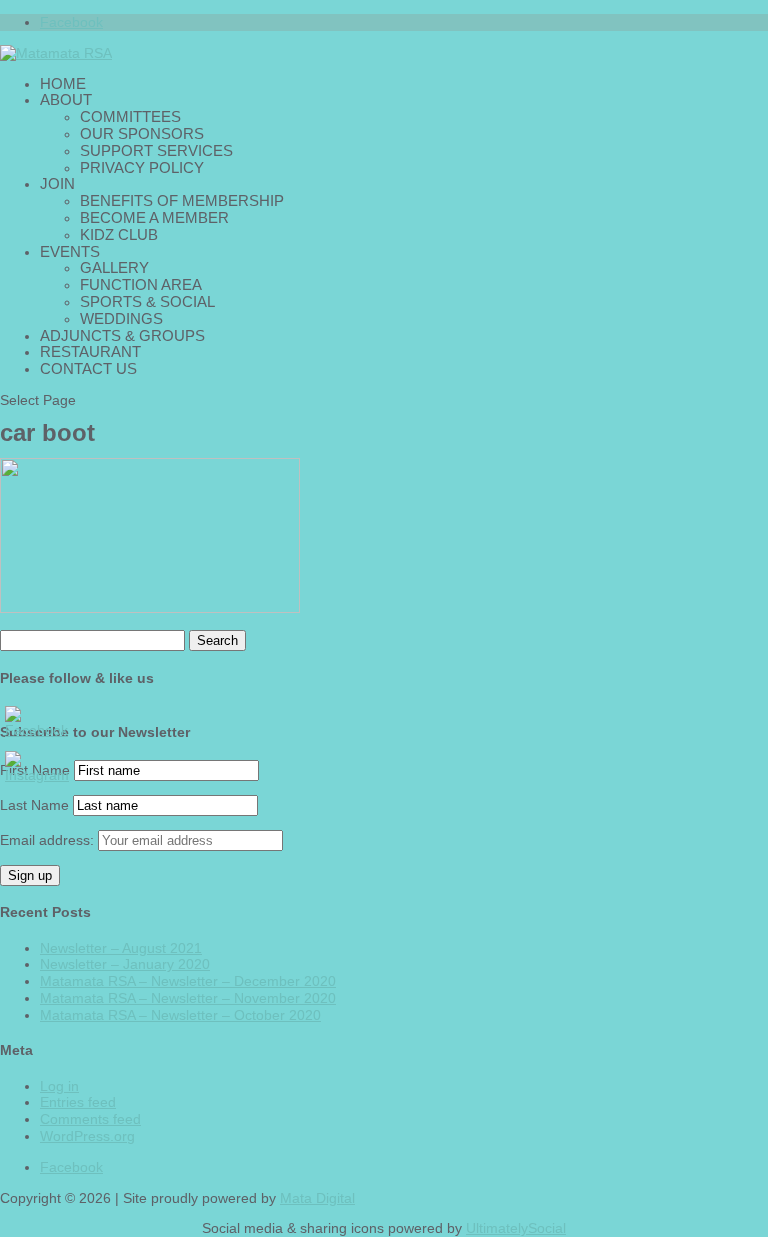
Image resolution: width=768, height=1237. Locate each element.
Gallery (114, 267)
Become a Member (154, 217)
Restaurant (90, 351)
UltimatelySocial (516, 1228)
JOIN (57, 183)
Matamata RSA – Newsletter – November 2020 (188, 998)
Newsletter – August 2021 (121, 948)
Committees (130, 116)
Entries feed (78, 1102)
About (66, 99)
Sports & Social (147, 301)
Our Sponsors (142, 133)
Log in (59, 1086)
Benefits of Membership (182, 200)
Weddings (121, 318)
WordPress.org (87, 1136)
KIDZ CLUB (119, 234)
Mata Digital (317, 1198)
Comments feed (90, 1119)
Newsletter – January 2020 (125, 964)
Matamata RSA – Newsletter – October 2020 (180, 1015)
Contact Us (88, 368)
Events (70, 251)
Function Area (141, 284)
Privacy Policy (142, 167)
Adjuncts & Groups (122, 335)
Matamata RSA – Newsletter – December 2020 (188, 981)
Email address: (49, 840)
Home (63, 83)
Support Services (156, 150)
